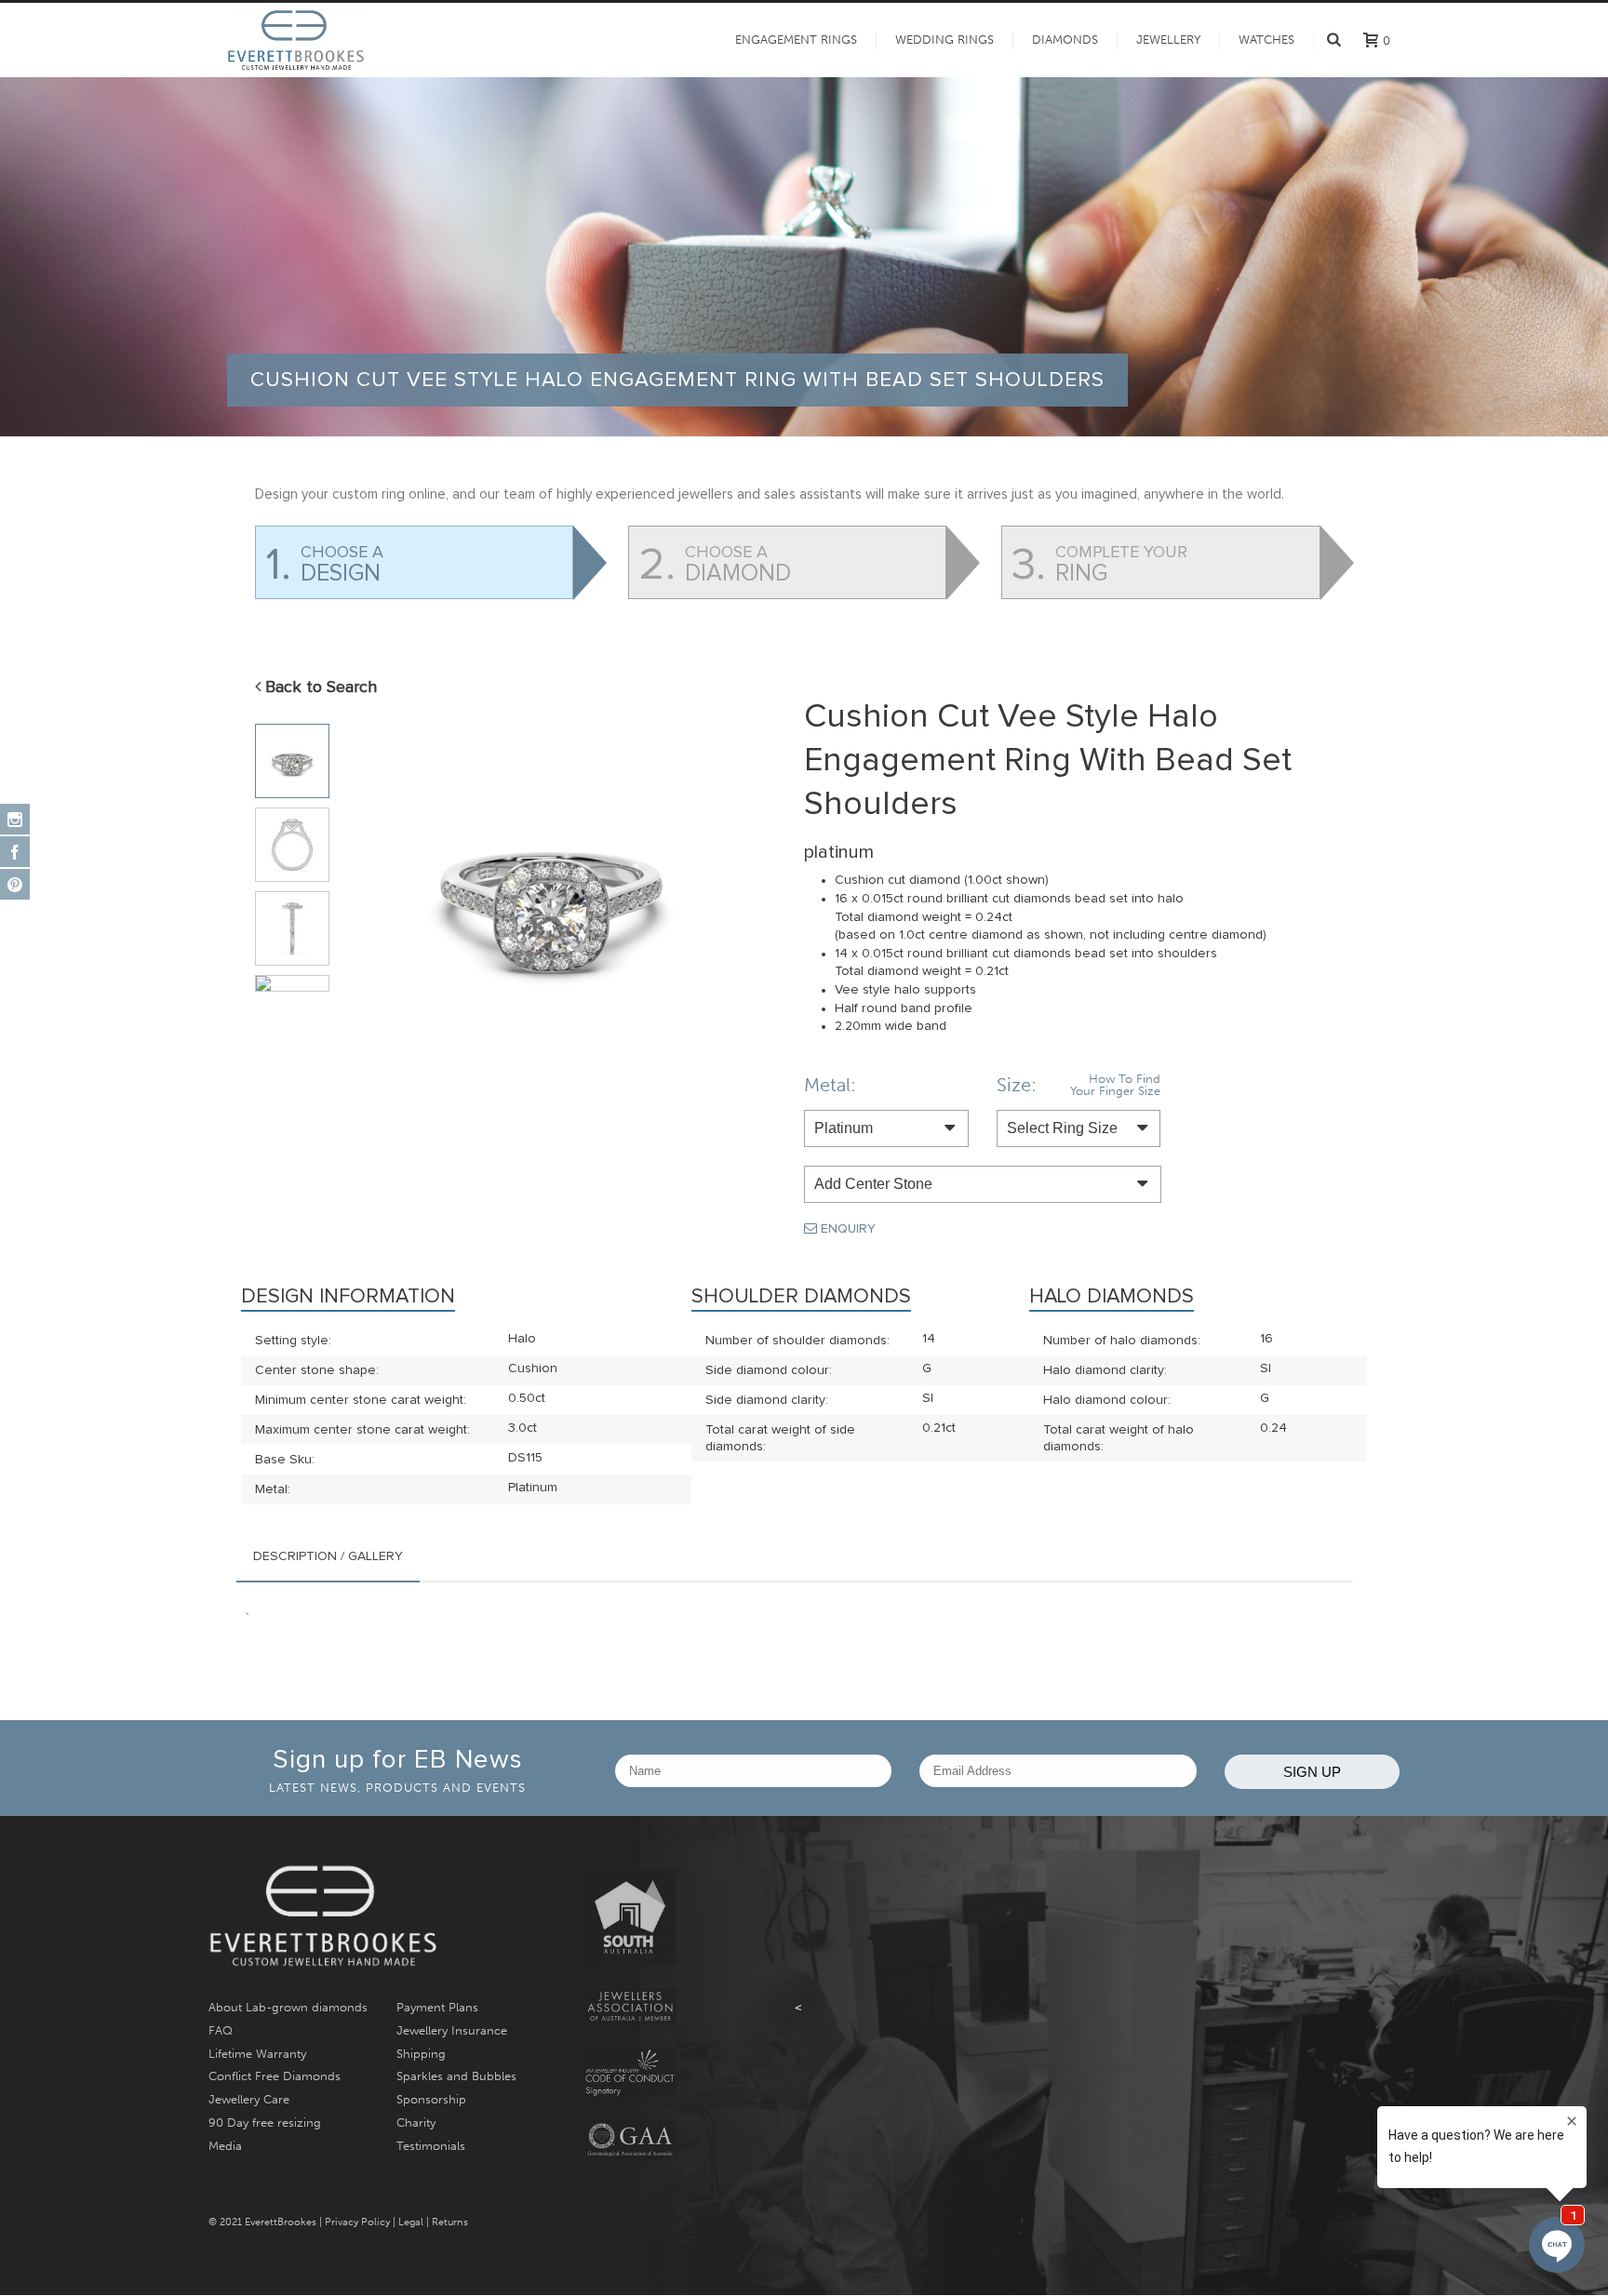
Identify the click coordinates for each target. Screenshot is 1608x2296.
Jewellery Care (249, 2099)
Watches (1266, 40)
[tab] (328, 1556)
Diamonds (1065, 40)
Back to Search (319, 687)
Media (225, 2146)
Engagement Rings (796, 40)
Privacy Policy (357, 2222)
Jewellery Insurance (452, 2030)
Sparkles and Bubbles (456, 2076)
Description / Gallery (328, 1556)
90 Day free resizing (265, 2122)
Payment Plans (437, 2007)
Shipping (421, 2054)
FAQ (221, 2030)
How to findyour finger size (1115, 1085)
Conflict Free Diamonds (275, 2076)
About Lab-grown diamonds (288, 2007)
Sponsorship (431, 2099)
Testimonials (431, 2146)
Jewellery (1168, 40)
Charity (416, 2122)
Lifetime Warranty (257, 2054)
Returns (450, 2222)
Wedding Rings (945, 40)
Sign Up (1312, 1772)
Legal (411, 2222)
